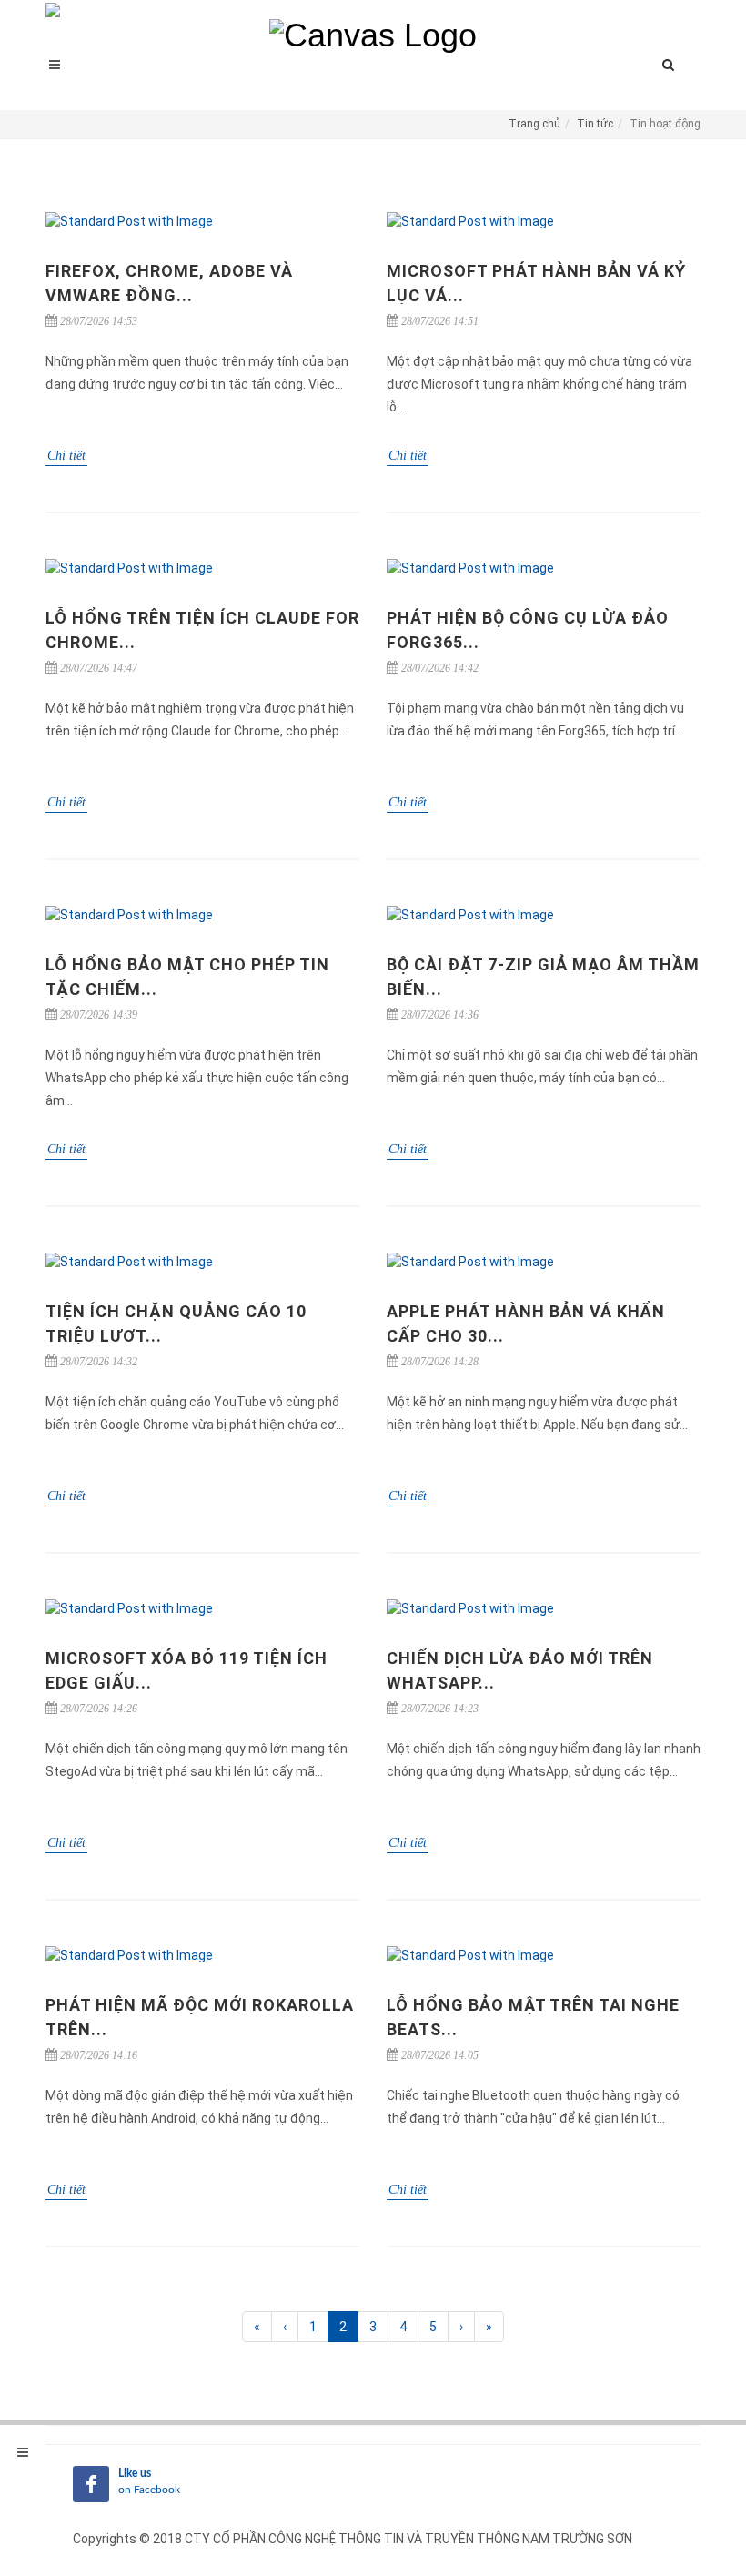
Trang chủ (534, 124)
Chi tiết (66, 456)
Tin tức (595, 124)
